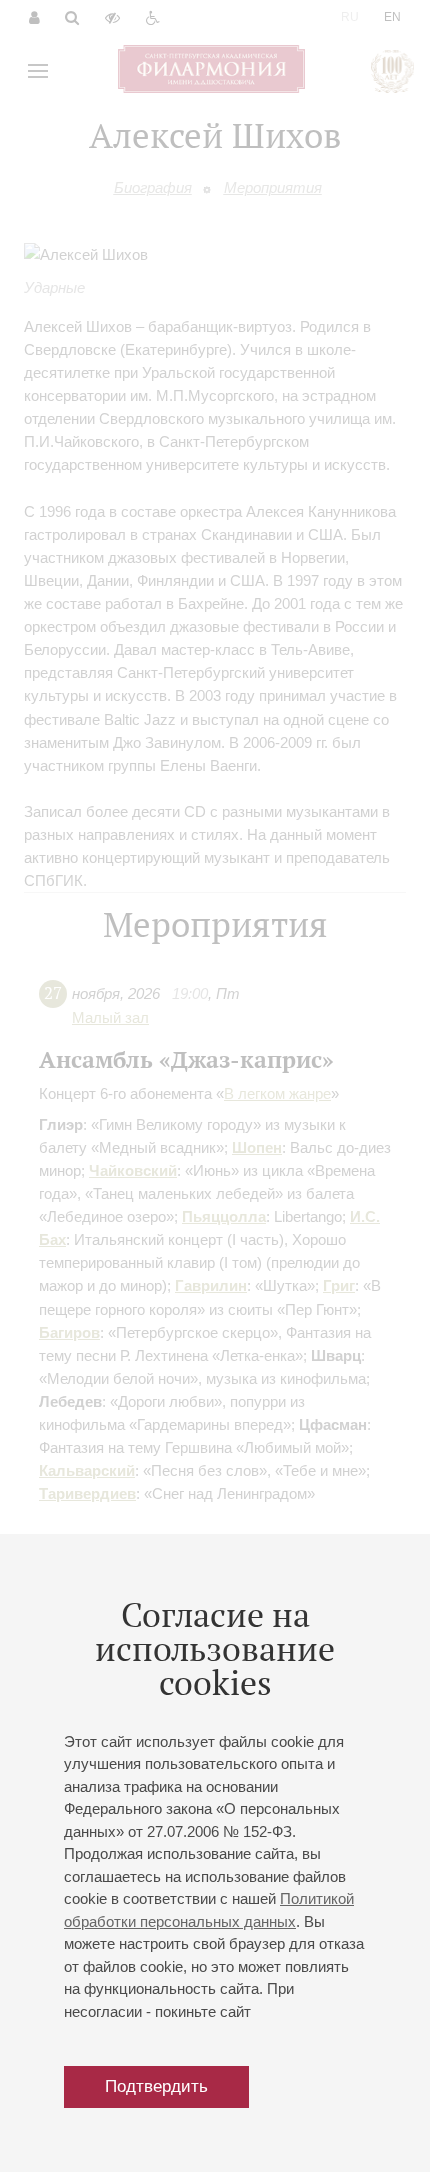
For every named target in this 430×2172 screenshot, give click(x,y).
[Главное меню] (38, 71)
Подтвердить (156, 2086)
